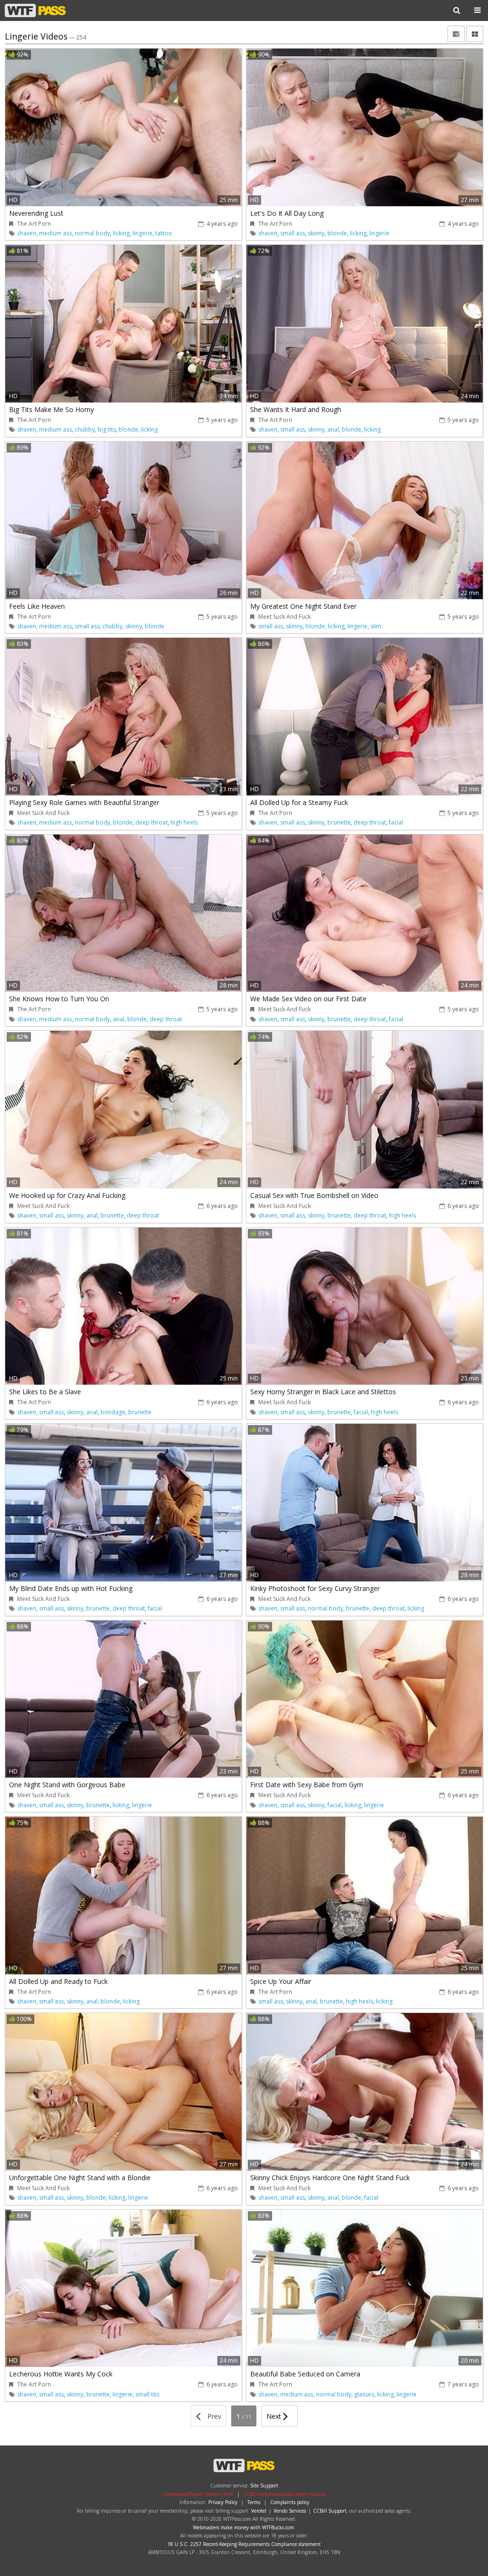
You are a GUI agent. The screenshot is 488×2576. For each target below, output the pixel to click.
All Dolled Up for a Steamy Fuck (299, 802)
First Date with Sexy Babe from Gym (307, 1785)
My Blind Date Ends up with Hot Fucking (71, 1588)
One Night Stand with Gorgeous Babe (67, 1785)
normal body (92, 233)
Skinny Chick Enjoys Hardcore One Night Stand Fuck (330, 2178)
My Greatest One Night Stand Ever (303, 606)
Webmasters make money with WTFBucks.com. (244, 2527)
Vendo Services (290, 2511)
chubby (85, 429)
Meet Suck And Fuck (285, 617)
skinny (316, 233)
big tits (107, 429)
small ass (293, 233)
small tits (147, 2394)
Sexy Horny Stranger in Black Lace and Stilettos (323, 1392)
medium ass (56, 233)
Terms (254, 2502)
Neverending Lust (36, 213)
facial (396, 822)
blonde (337, 233)
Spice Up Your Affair (281, 1981)
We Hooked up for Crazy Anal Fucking (67, 1195)
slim (376, 626)
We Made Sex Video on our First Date (308, 999)
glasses (364, 2394)
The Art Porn (34, 224)
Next (275, 2416)
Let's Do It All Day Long (287, 213)
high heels (184, 822)
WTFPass (35, 10)
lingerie (142, 233)
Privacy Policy (223, 2502)
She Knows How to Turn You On (59, 999)
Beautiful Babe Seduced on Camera (305, 2374)
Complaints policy (290, 2502)
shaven (27, 233)
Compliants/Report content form (198, 2494)
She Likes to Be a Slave (45, 1392)
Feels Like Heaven (37, 606)
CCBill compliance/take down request (285, 2494)
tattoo (164, 233)
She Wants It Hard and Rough (296, 409)
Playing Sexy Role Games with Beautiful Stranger (84, 802)
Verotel (259, 2511)
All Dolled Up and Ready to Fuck (58, 1981)
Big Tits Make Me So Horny (51, 409)
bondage (113, 1412)
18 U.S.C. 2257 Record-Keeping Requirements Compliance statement (244, 2544)
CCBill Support (330, 2511)
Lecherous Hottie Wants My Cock (61, 2374)
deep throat (152, 822)
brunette (339, 822)
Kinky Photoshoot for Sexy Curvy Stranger (315, 1588)
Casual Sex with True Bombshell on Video (314, 1195)
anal (333, 429)
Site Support (264, 2485)
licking (121, 233)
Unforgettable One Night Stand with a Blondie (80, 2178)
